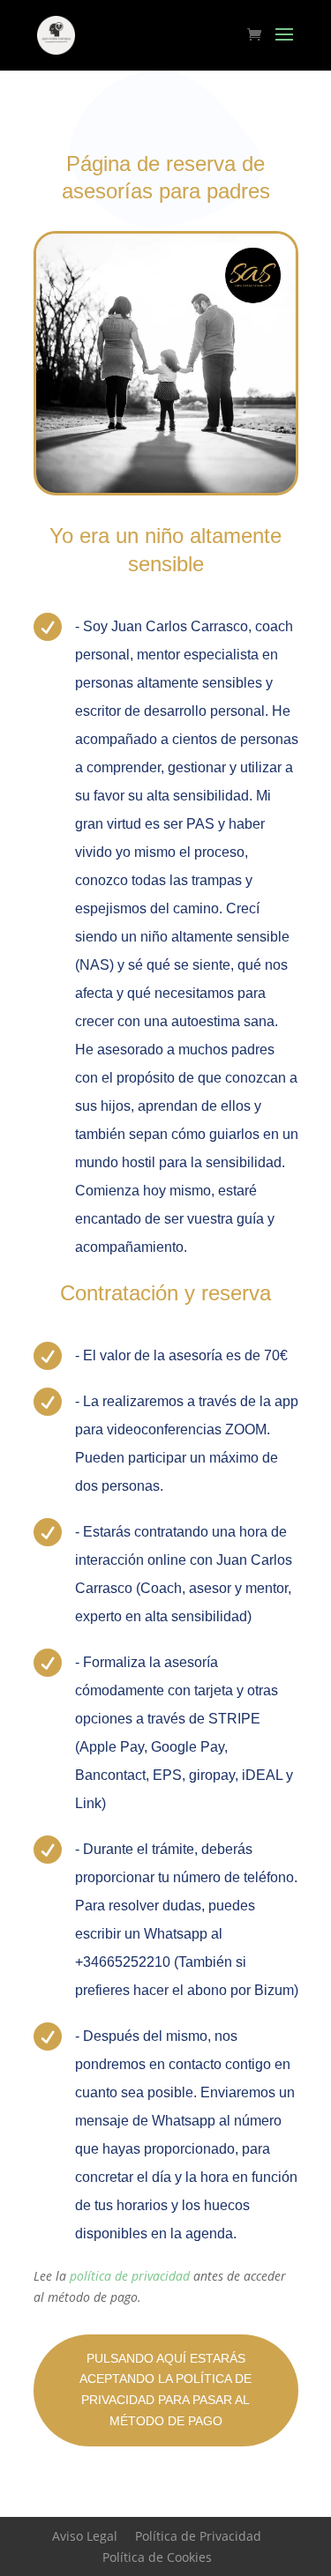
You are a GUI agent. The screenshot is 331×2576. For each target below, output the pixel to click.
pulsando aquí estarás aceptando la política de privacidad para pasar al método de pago (165, 2390)
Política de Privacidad (198, 2536)
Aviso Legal (85, 2536)
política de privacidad (130, 2276)
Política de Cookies (157, 2557)
